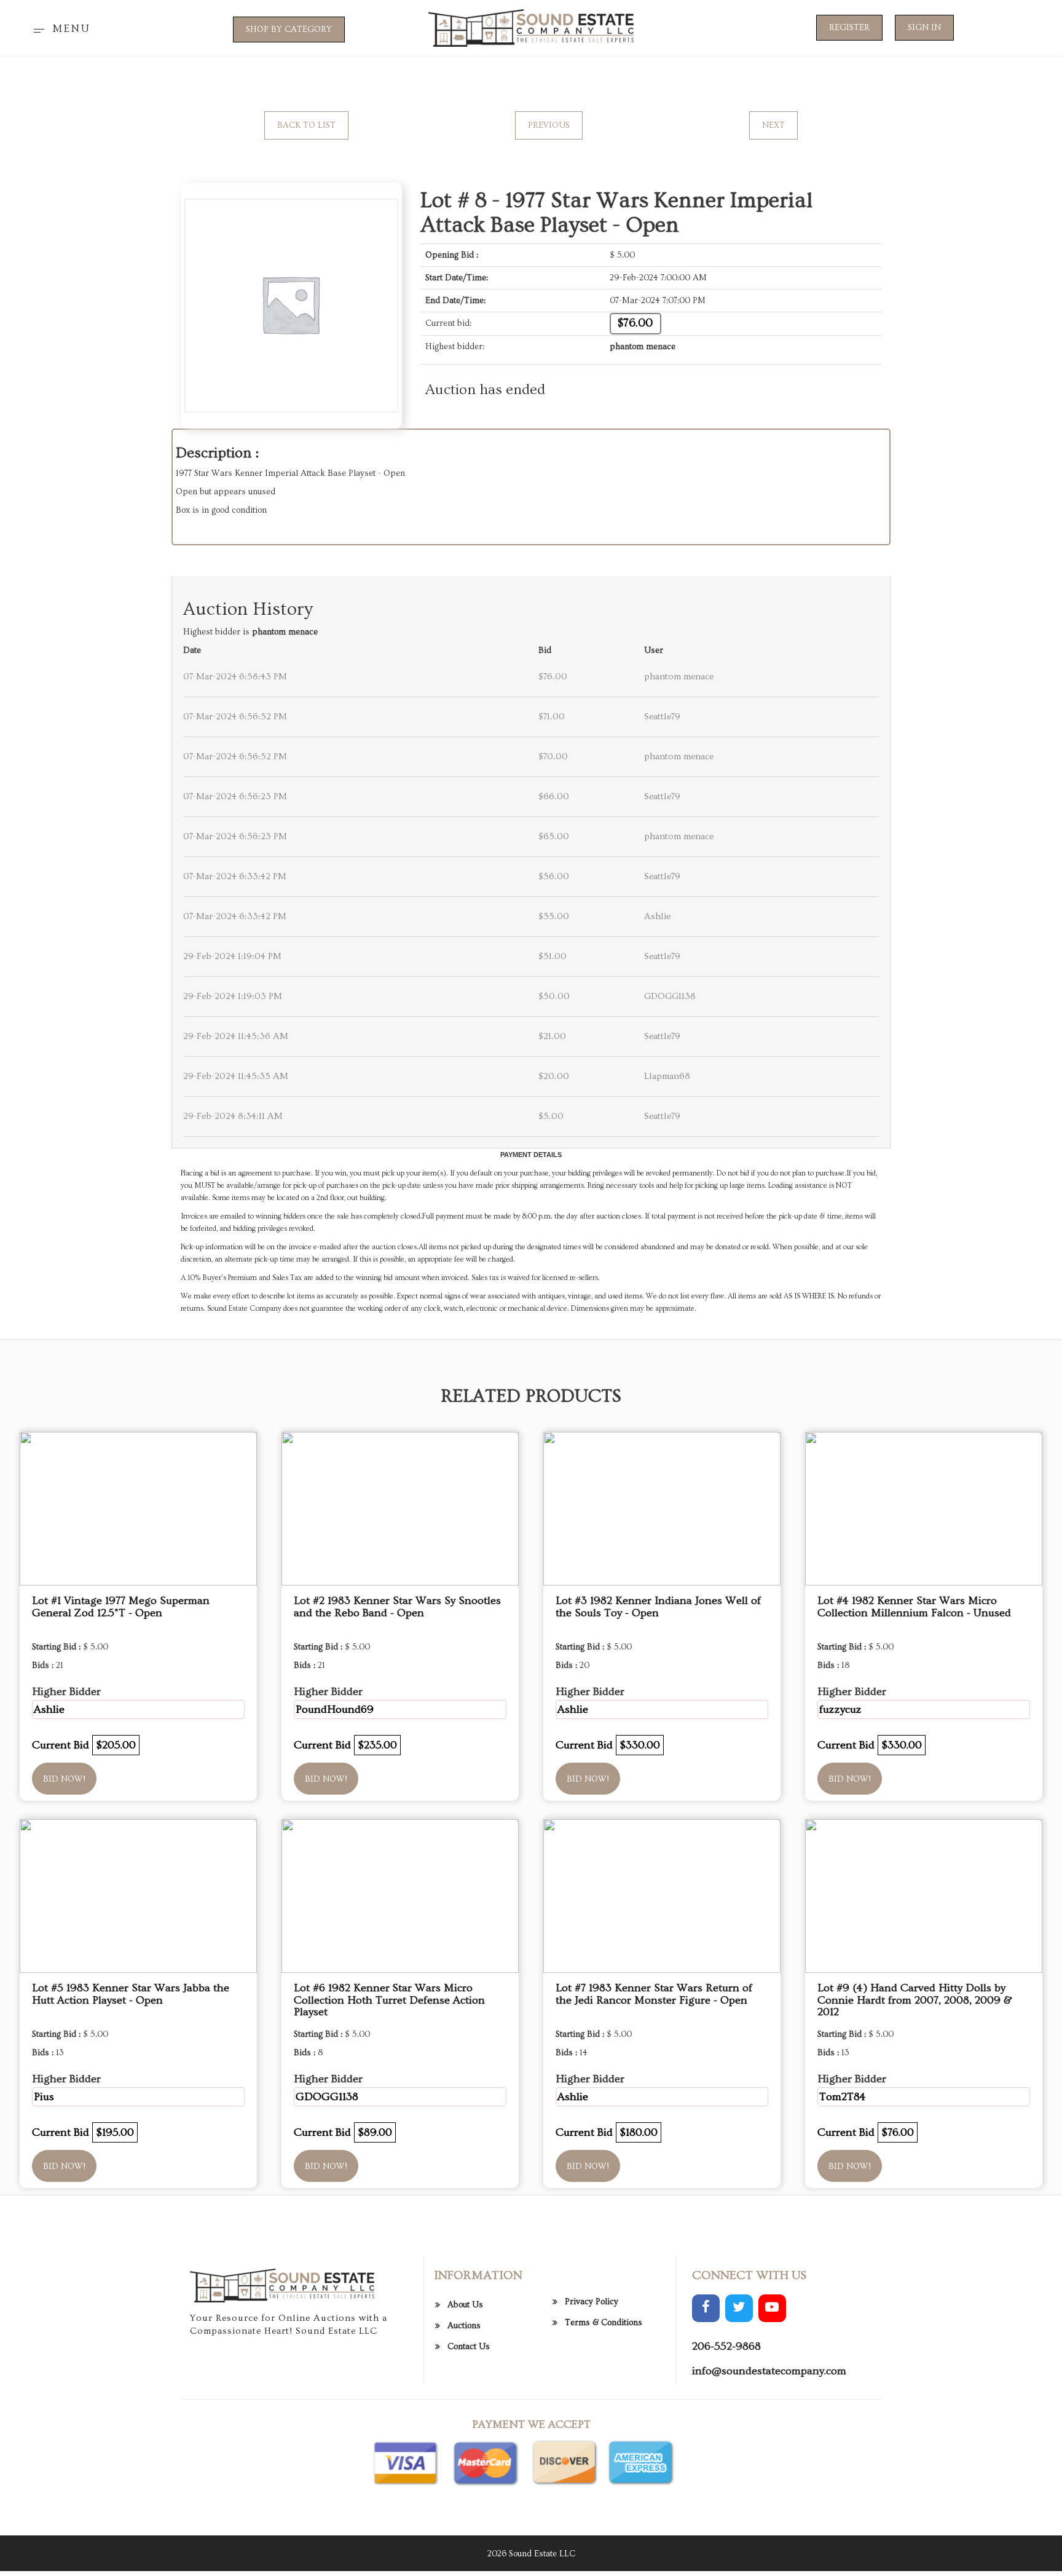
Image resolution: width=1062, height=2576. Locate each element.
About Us (465, 2305)
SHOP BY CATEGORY (289, 30)
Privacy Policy (592, 2302)
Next (773, 125)
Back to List (306, 125)
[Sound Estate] (531, 26)
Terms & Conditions (604, 2323)
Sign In (924, 28)
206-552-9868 (726, 2346)
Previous (549, 125)
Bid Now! (64, 1779)
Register (849, 28)
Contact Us (469, 2347)
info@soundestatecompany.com (769, 2371)
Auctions (464, 2326)
